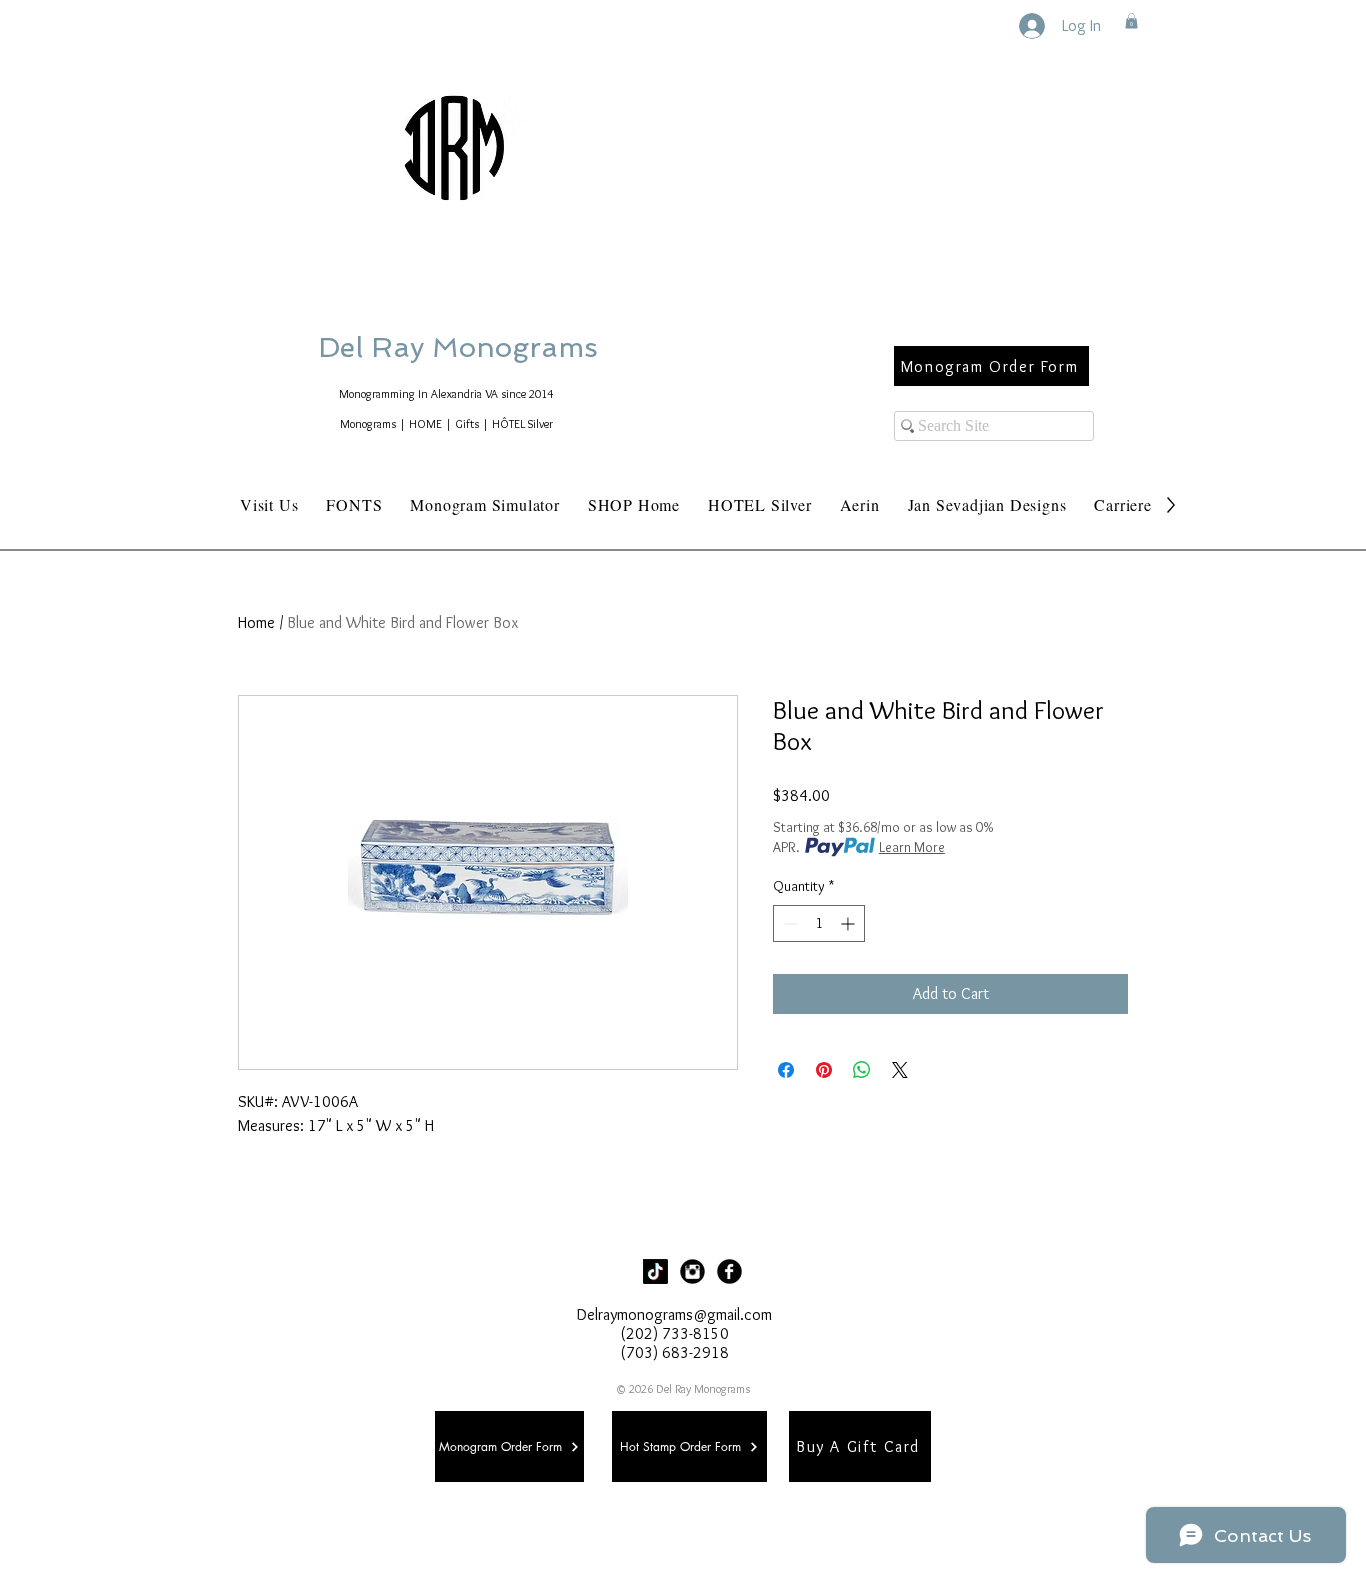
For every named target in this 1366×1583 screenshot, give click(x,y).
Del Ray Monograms (522, 347)
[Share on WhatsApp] (862, 1070)
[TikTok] (655, 1271)
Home (256, 622)
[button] (1131, 21)
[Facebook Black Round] (729, 1271)
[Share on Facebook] (786, 1070)
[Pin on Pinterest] (824, 1070)
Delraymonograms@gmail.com (674, 1314)
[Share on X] (900, 1070)
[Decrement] (788, 923)
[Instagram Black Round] (692, 1271)
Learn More (912, 847)
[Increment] (849, 923)
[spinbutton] (819, 923)
